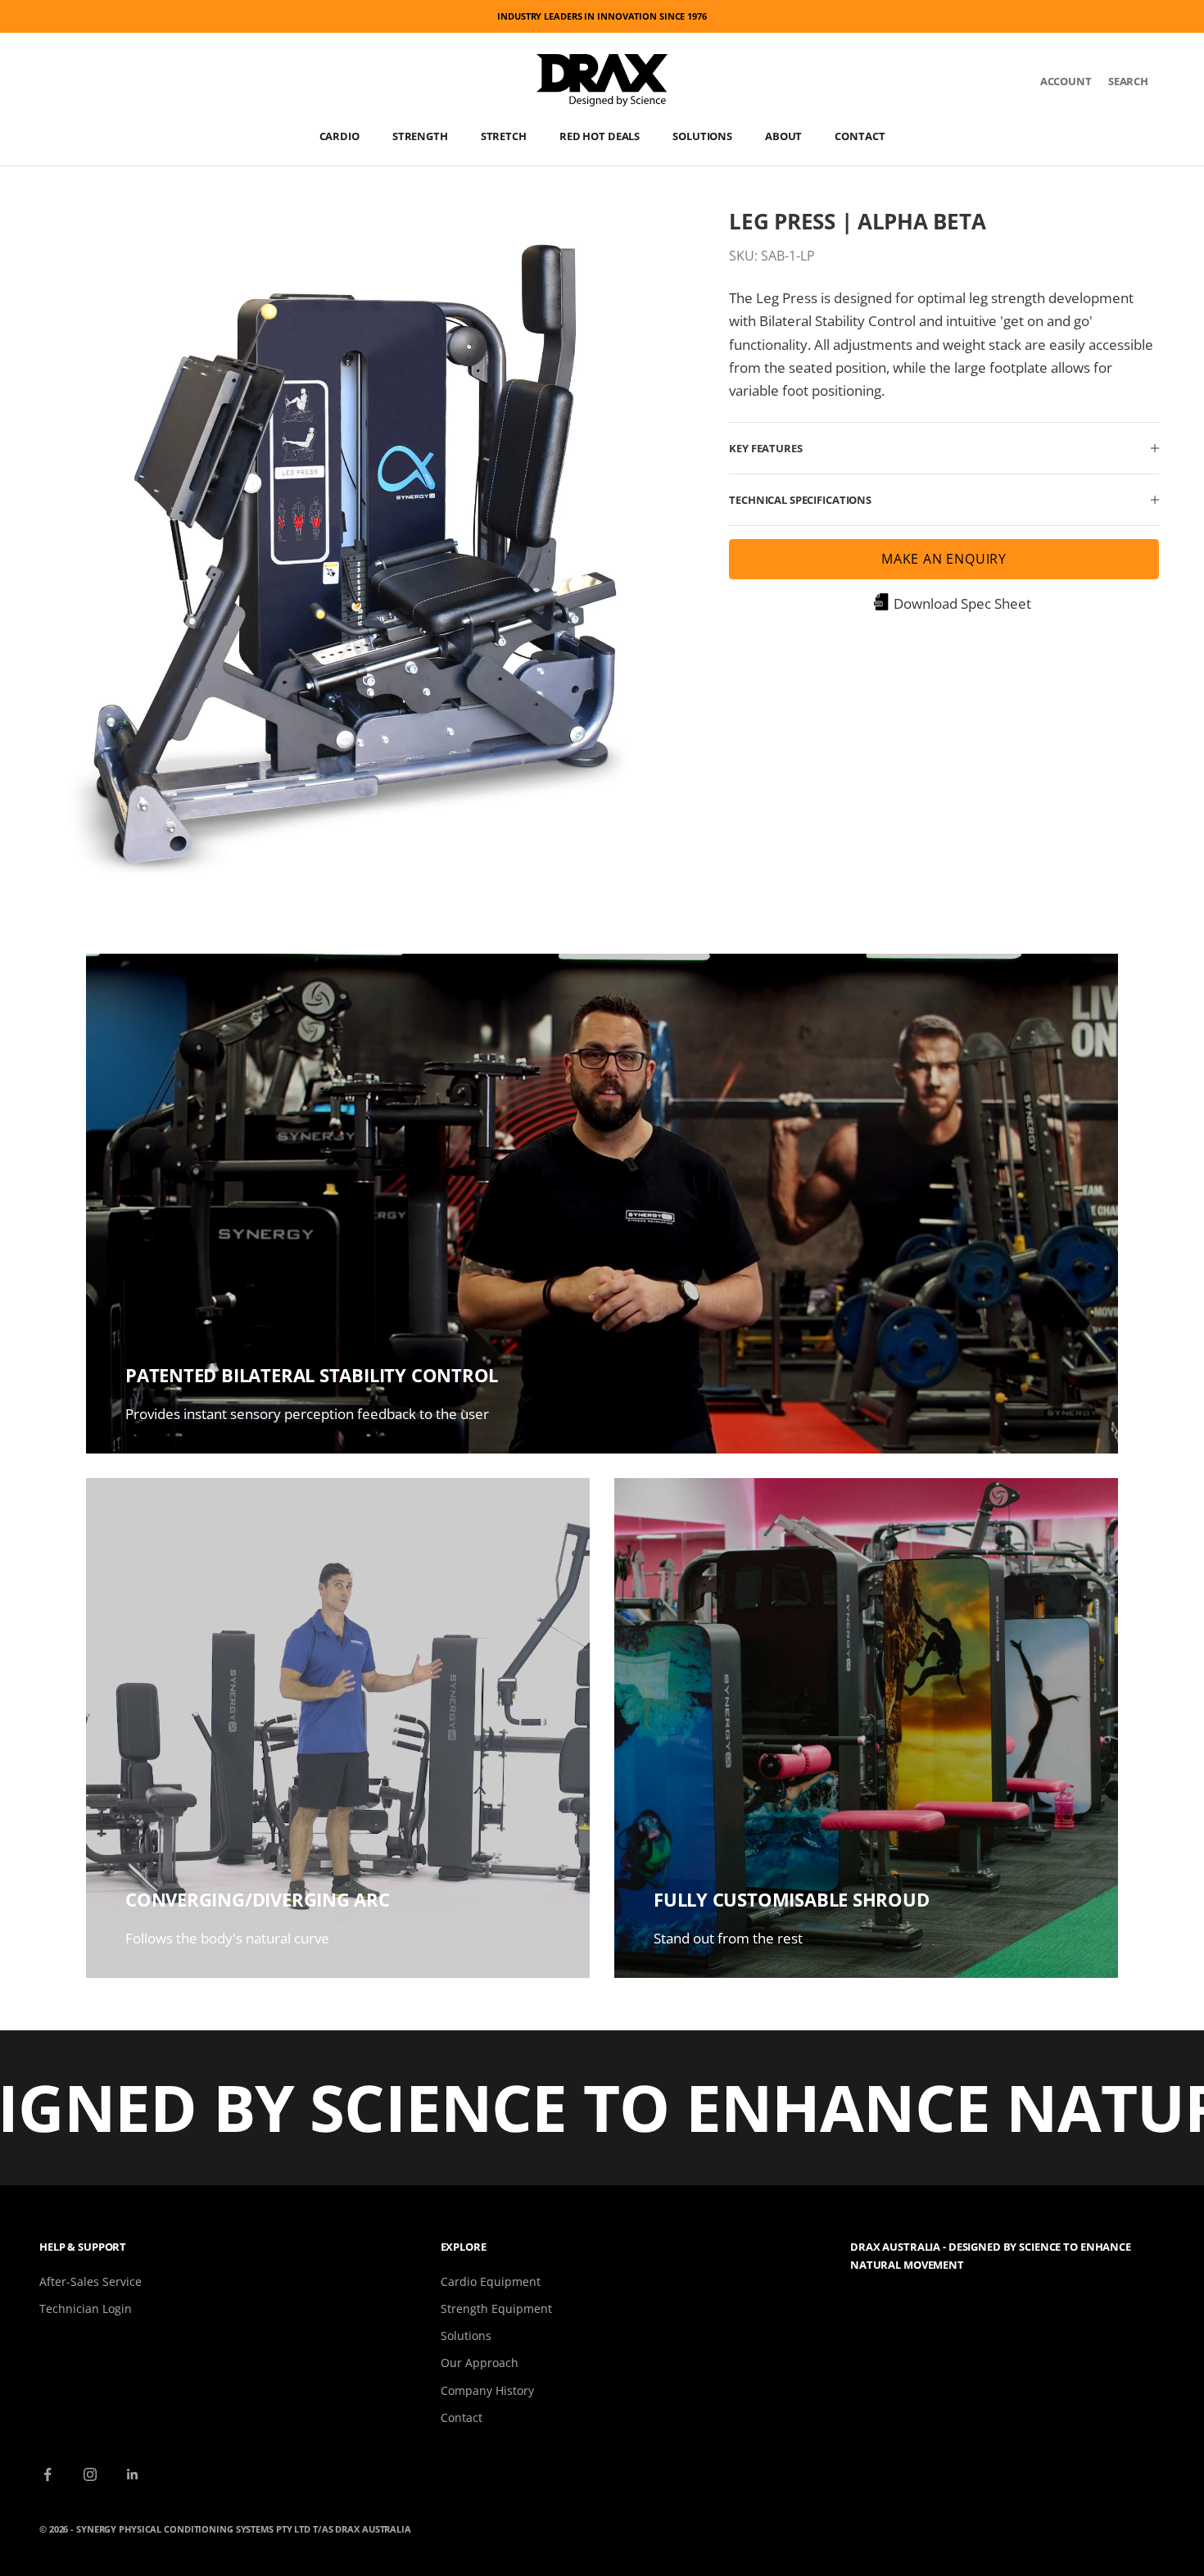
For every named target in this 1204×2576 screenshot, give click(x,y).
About (783, 136)
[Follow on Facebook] (48, 2474)
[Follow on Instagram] (90, 2474)
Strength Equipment (496, 2308)
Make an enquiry (944, 559)
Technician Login (86, 2308)
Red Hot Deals (600, 136)
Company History (487, 2390)
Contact (860, 136)
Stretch (504, 136)
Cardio (339, 136)
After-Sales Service (91, 2281)
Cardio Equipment (491, 2281)
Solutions (702, 136)
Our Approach (480, 2363)
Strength (420, 136)
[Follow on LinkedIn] (133, 2474)
